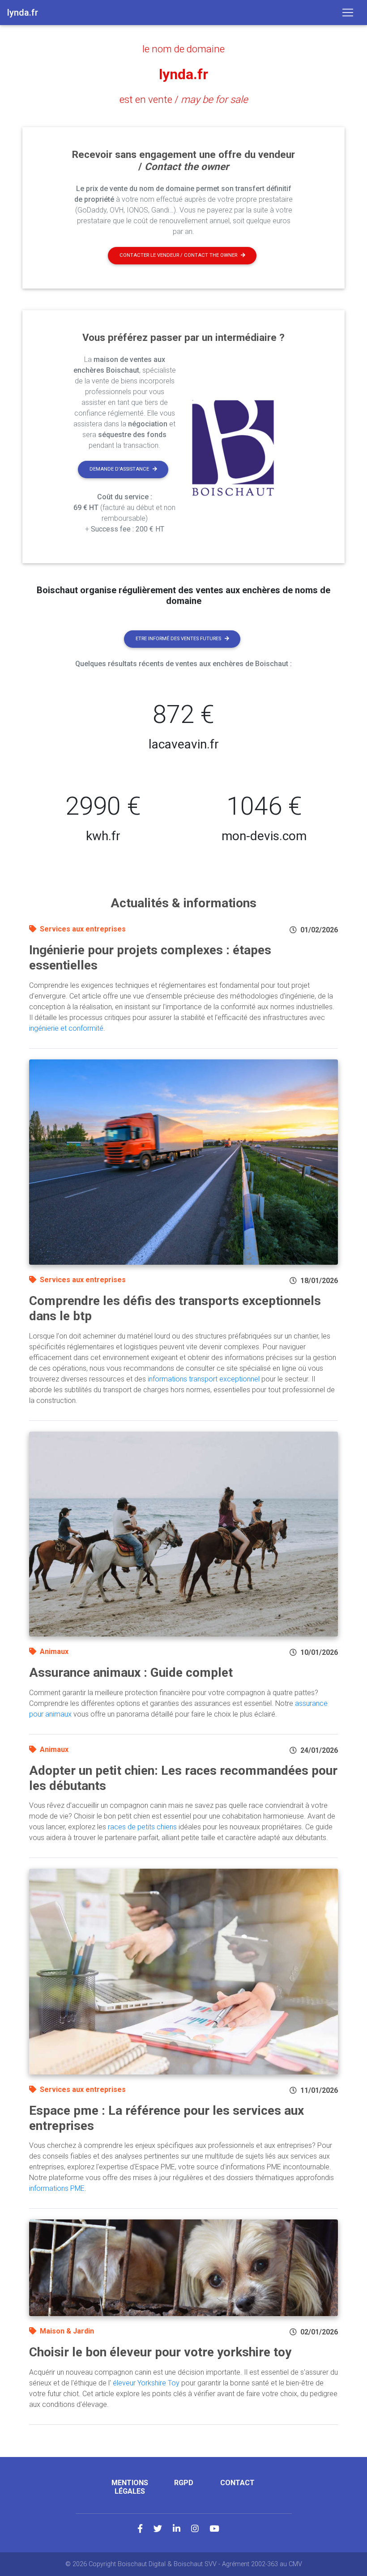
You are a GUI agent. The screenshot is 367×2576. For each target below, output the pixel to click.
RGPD (184, 2483)
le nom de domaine (183, 49)
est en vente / (184, 99)
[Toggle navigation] (348, 13)
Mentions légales (130, 2487)
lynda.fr (183, 74)
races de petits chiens (142, 1827)
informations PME (57, 2188)
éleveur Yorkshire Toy (146, 2383)
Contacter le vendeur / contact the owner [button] (178, 255)
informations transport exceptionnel (204, 1379)
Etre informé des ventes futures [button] (178, 639)
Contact (237, 2483)
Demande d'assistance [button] (119, 469)
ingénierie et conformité (66, 1028)
